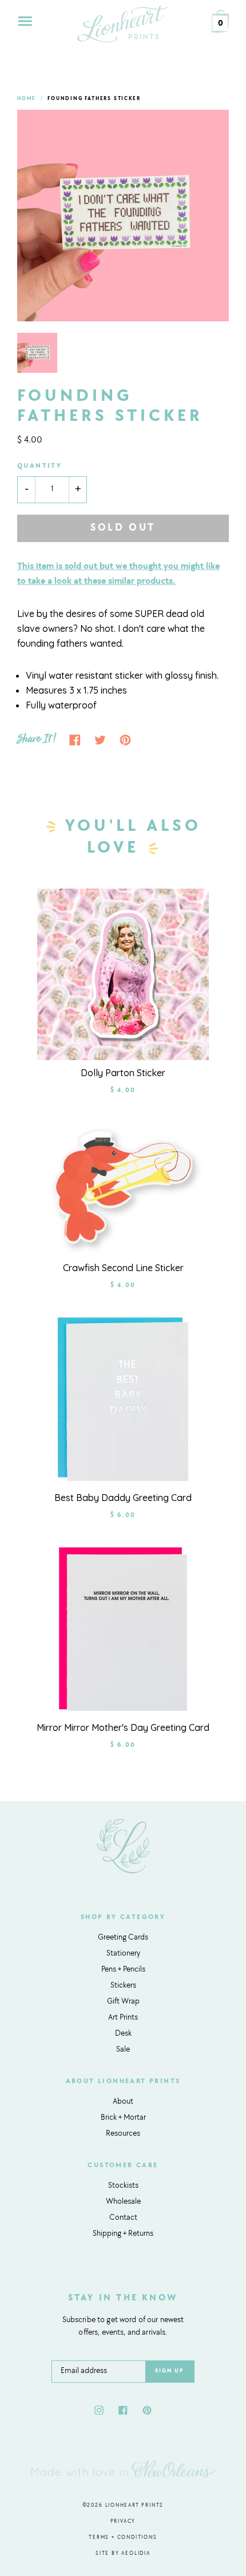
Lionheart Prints (135, 2505)
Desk (123, 2034)
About (123, 2102)
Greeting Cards (123, 1938)
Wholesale (123, 2202)
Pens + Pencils (123, 1970)
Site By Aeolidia (123, 2553)
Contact (123, 2218)
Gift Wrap (123, 2002)
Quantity (39, 466)
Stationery (123, 1954)
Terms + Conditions (123, 2537)
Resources (123, 2134)
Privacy (123, 2521)
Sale (123, 2050)
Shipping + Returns (123, 2234)
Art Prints (123, 2018)
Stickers (123, 1986)
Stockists (123, 2186)
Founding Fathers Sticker (94, 99)
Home (27, 99)
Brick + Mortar (123, 2118)
